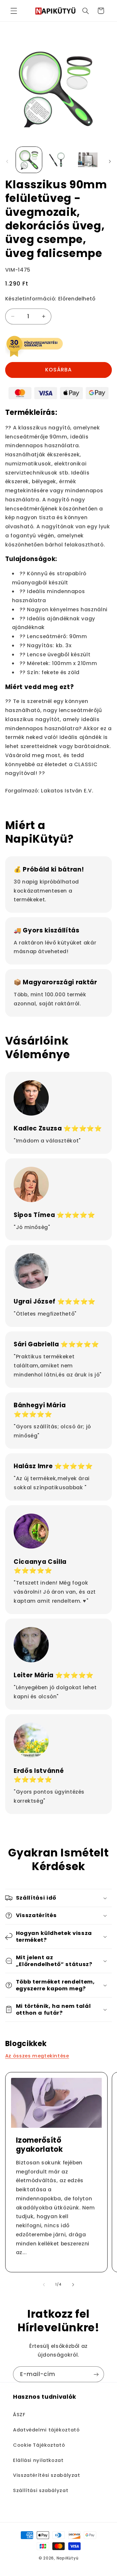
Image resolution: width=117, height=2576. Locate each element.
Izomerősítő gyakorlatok (39, 2145)
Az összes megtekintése (37, 2056)
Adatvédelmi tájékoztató (46, 2430)
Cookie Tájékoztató (39, 2445)
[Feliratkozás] (96, 2374)
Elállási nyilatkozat (38, 2460)
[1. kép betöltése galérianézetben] (29, 160)
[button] (14, 11)
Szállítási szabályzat (41, 2490)
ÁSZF (19, 2415)
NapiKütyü (68, 2558)
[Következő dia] (110, 161)
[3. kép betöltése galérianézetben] (88, 160)
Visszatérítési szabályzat (47, 2475)
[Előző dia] (7, 161)
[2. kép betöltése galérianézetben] (58, 160)
